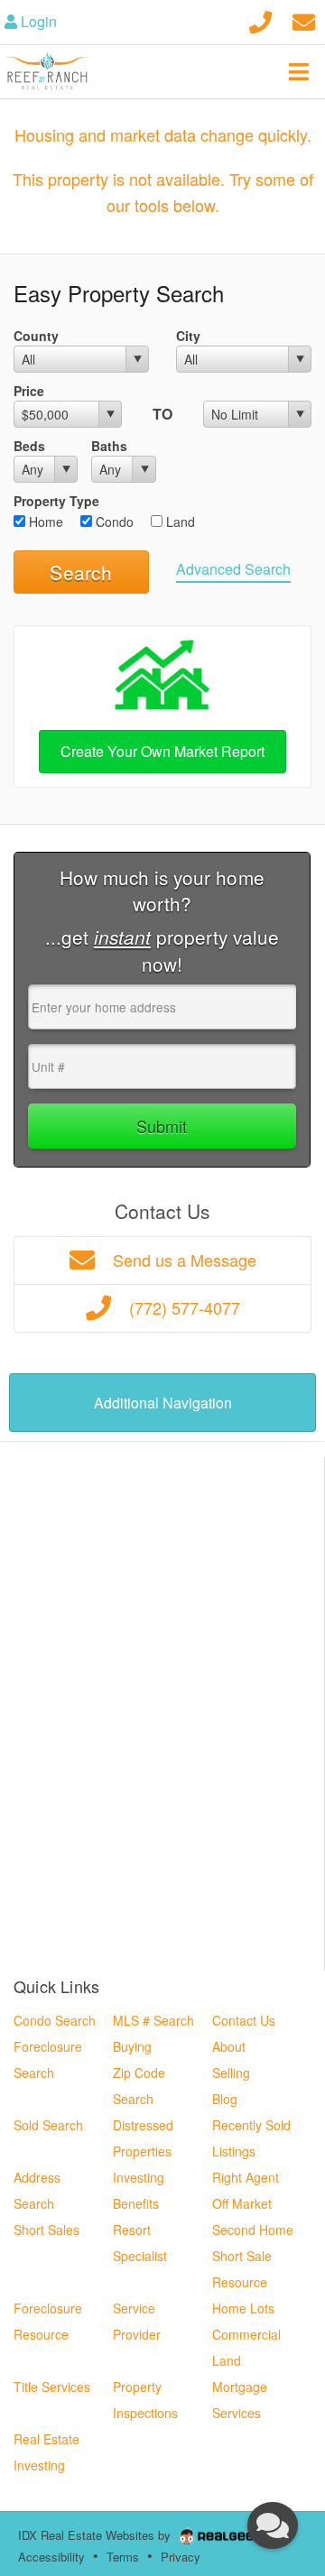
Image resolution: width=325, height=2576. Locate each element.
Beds (29, 446)
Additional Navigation (163, 1403)
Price (29, 391)
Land (179, 522)
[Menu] (299, 71)
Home (44, 522)
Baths (109, 446)
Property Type (56, 501)
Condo (113, 522)
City (188, 336)
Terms (123, 2557)
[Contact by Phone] (260, 19)
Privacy (181, 2557)
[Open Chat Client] (273, 2525)
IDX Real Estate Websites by (96, 2535)
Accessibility (51, 2557)
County (36, 336)
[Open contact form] (304, 19)
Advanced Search (233, 569)
